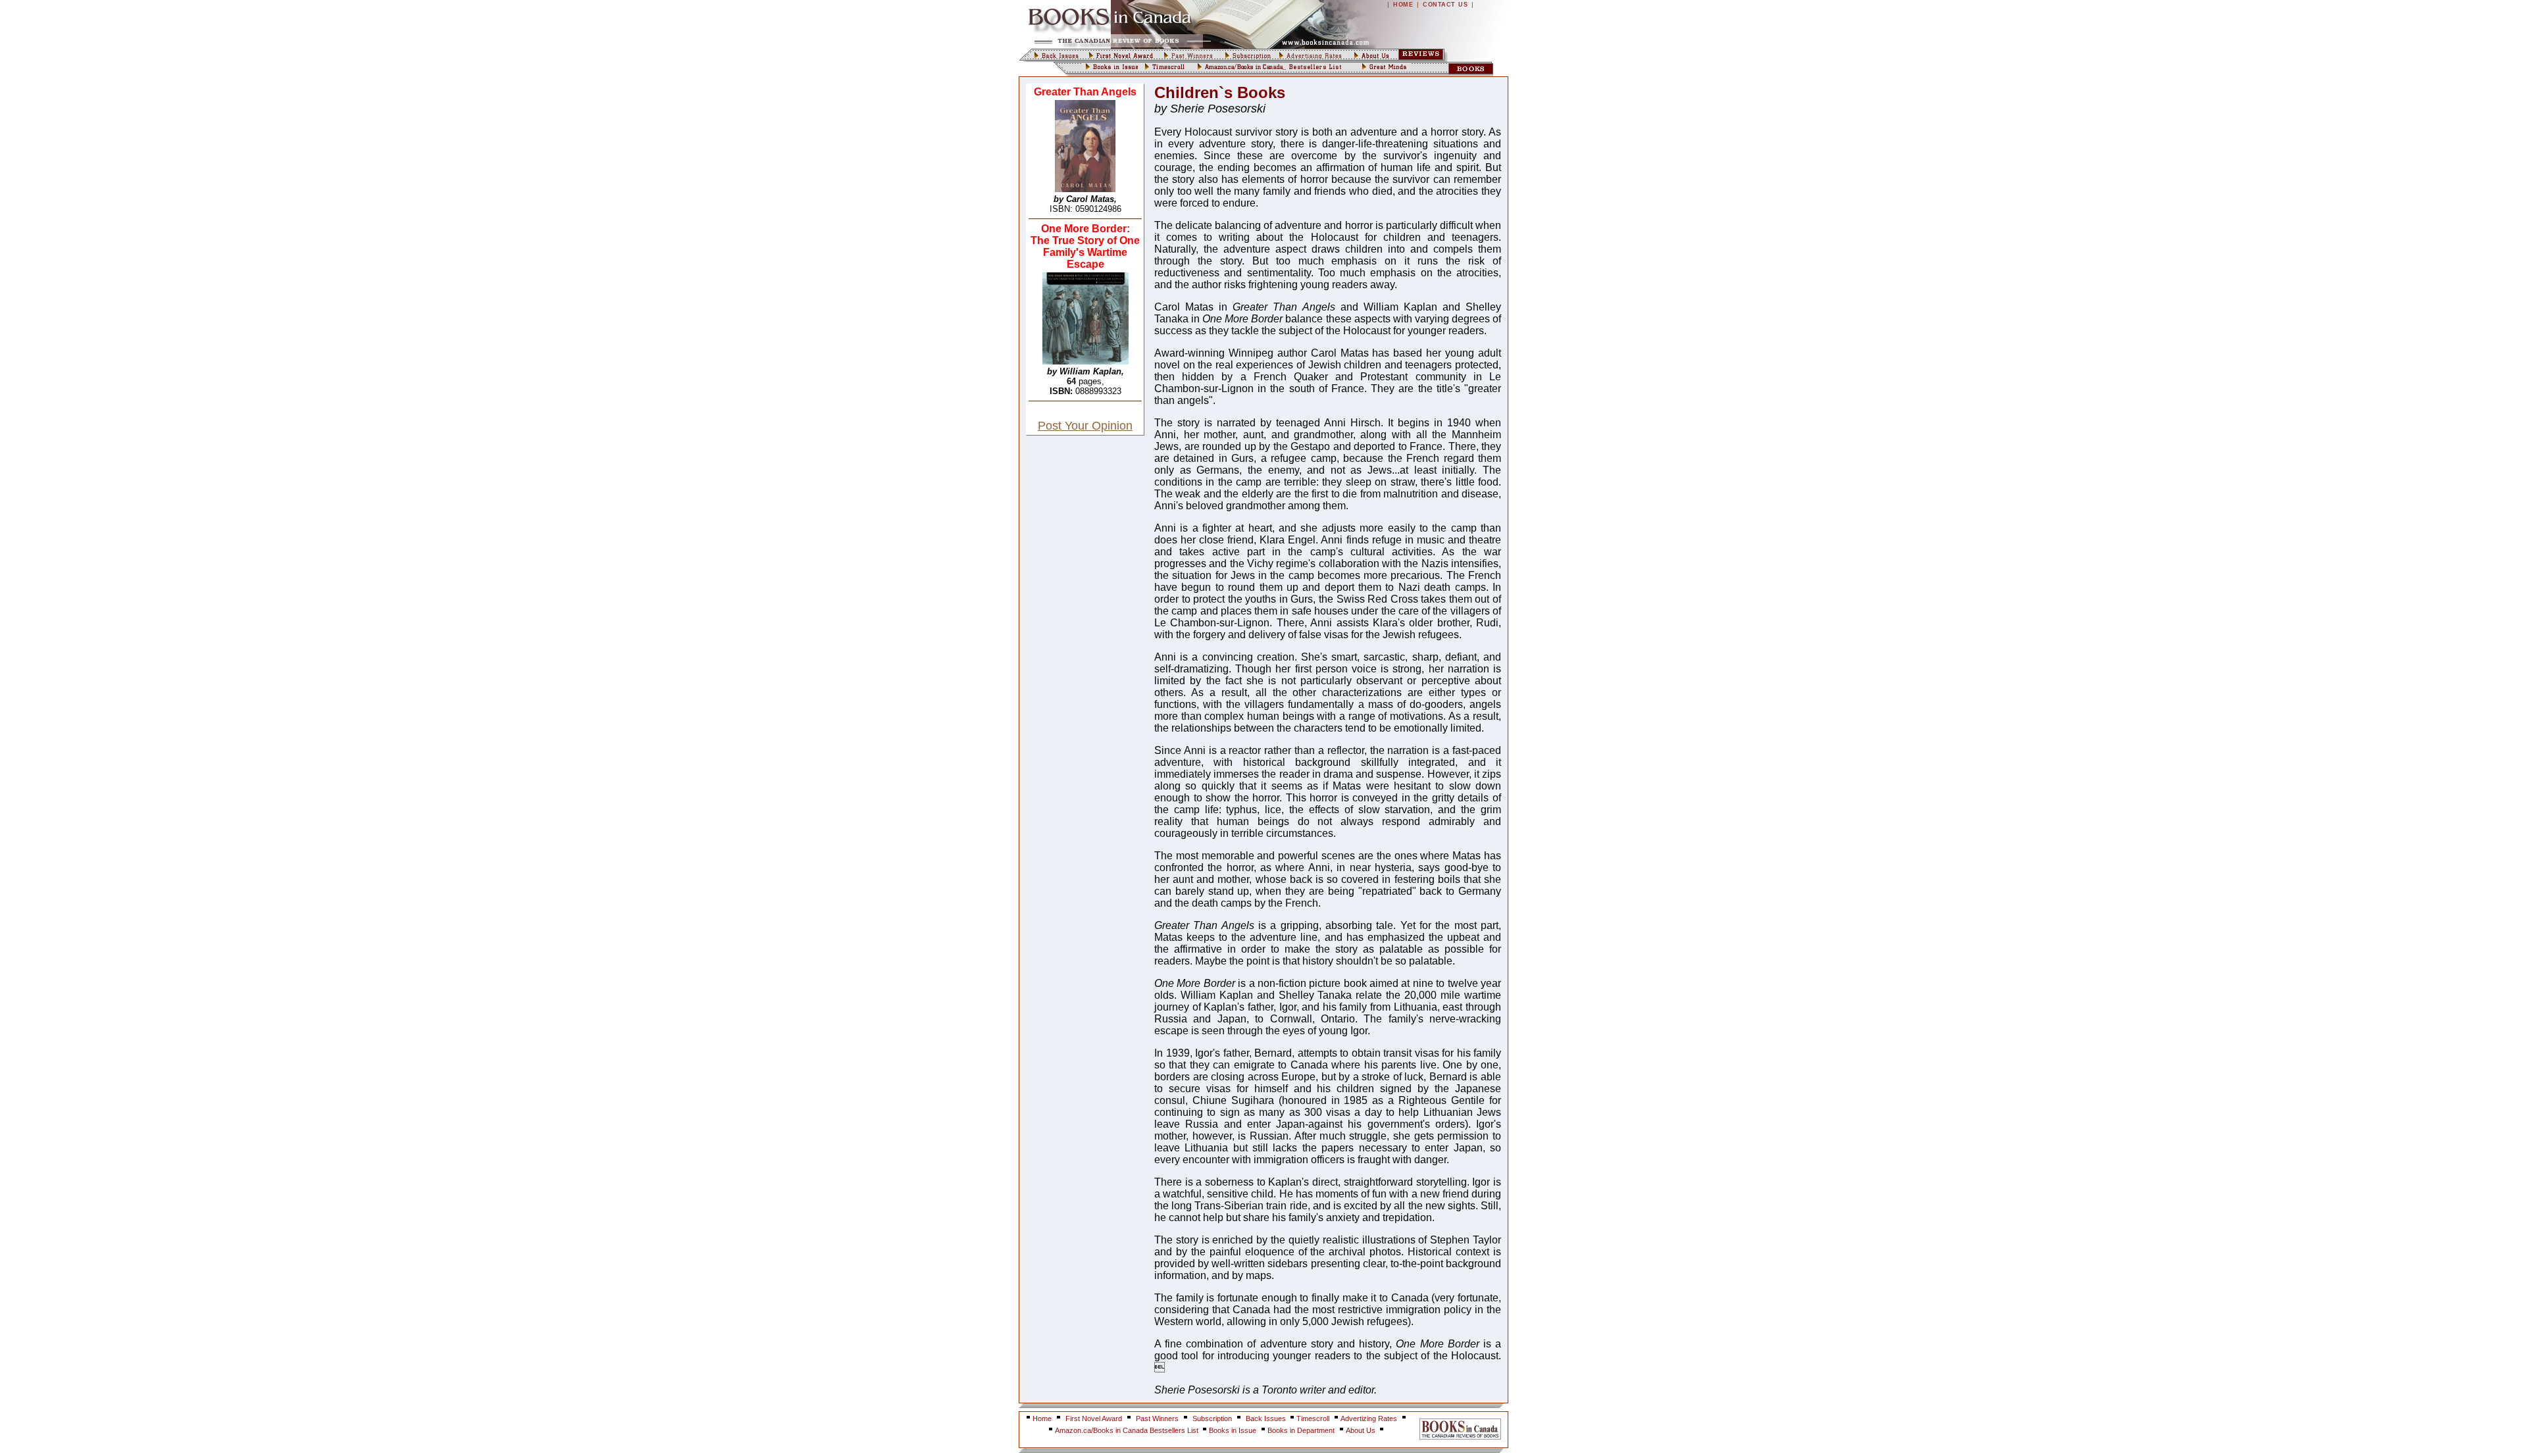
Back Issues (1267, 1418)
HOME (1403, 5)
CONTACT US (1445, 5)
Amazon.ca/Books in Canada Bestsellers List (1128, 1430)
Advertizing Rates (1369, 1418)
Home (1042, 1418)
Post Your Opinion (1085, 426)
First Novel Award (1094, 1418)
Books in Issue (1233, 1430)
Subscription (1212, 1418)
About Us (1362, 1430)
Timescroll (1313, 1418)
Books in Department (1301, 1430)
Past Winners (1157, 1418)
